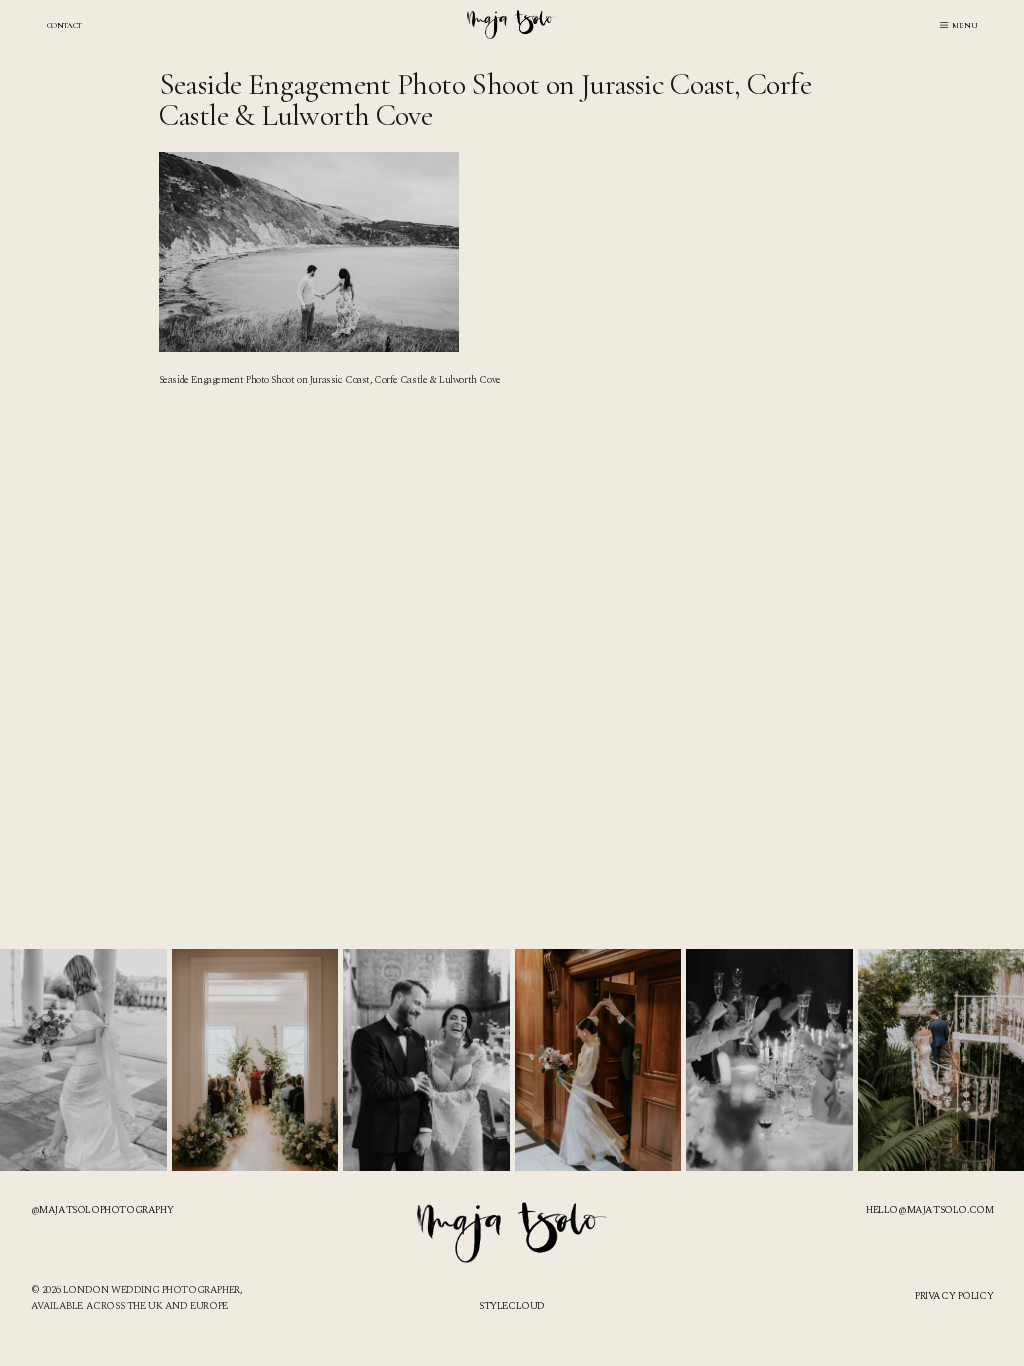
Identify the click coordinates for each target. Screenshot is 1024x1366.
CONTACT (64, 25)
